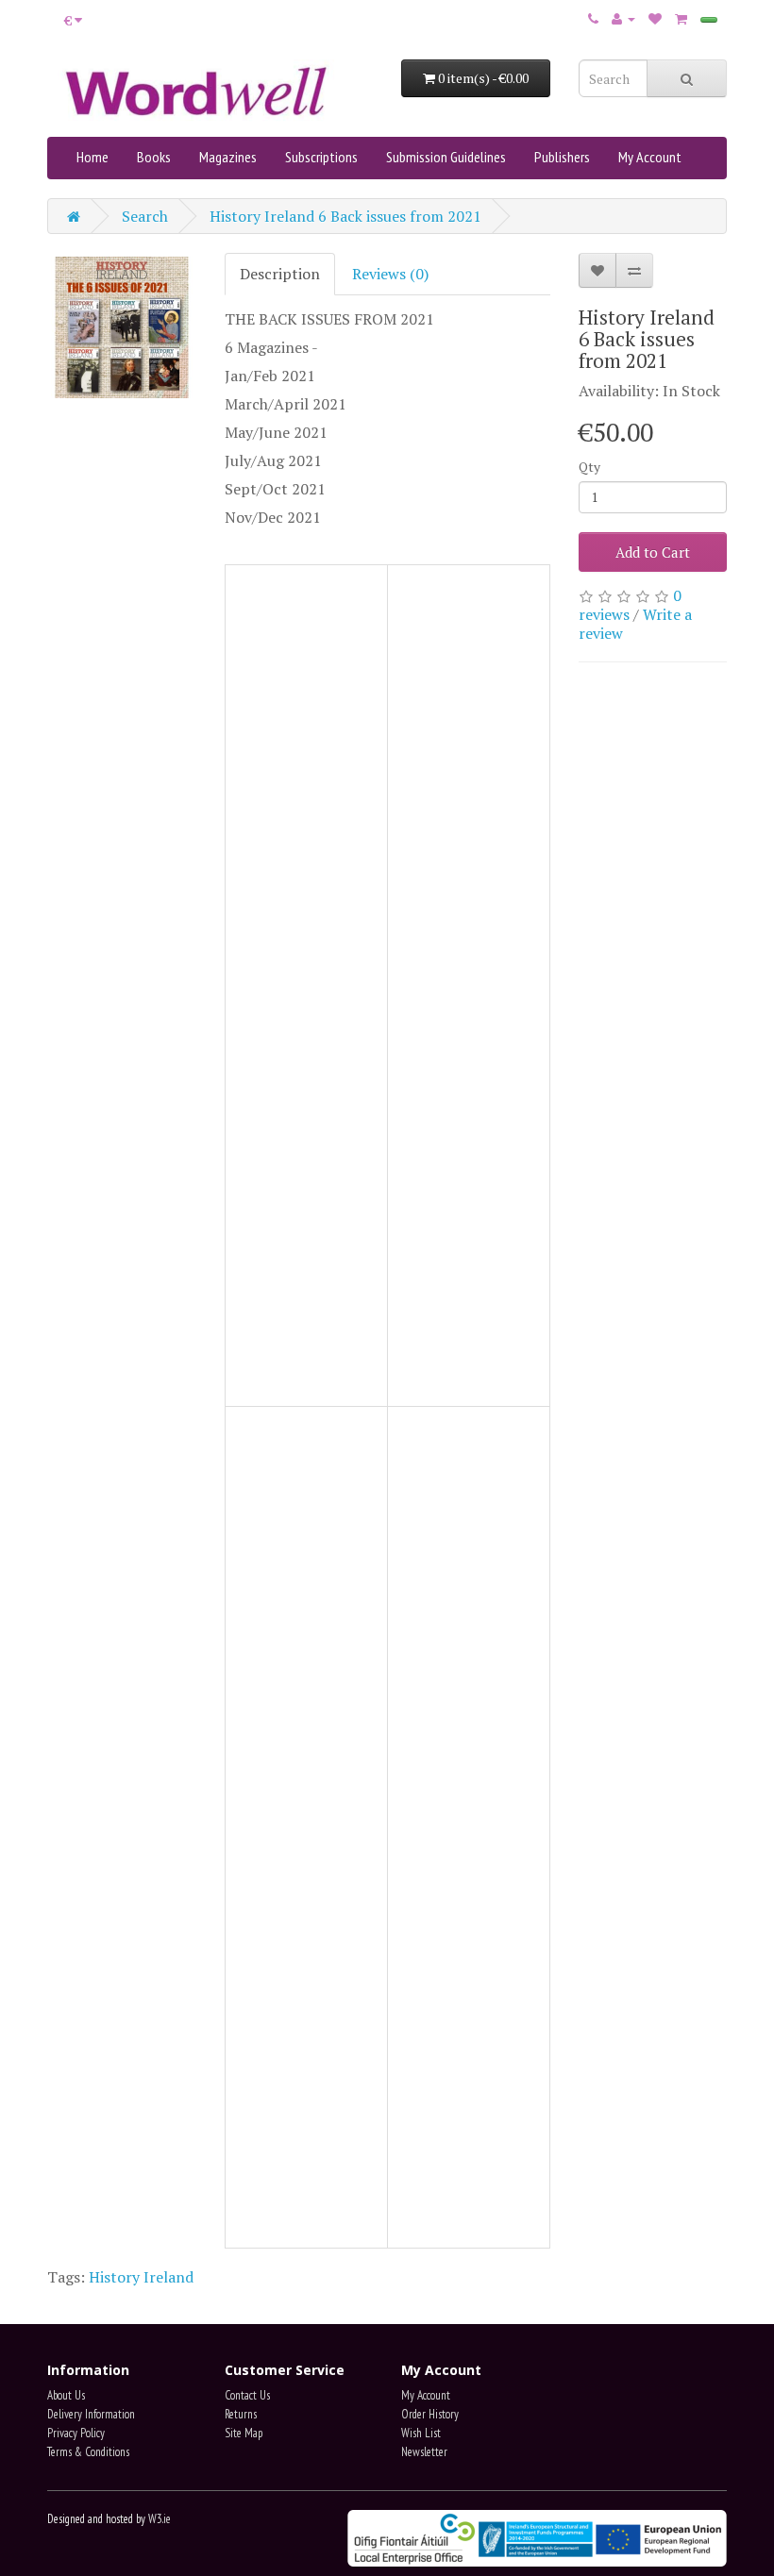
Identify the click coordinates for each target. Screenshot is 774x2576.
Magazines (228, 157)
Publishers (562, 157)
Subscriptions (321, 157)
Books (154, 157)
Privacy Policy (76, 2433)
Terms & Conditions (88, 2452)
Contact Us (247, 2395)
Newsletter (424, 2452)
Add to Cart (653, 552)
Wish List (421, 2433)
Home (93, 157)
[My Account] (623, 18)
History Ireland (141, 2277)
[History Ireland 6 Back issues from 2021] (122, 327)
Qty (589, 467)
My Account (650, 157)
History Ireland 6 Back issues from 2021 (345, 216)
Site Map (244, 2433)
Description (280, 274)
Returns (241, 2414)
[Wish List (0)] (655, 18)
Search (145, 216)
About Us (66, 2395)
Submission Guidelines (446, 157)
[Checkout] (709, 20)
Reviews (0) (390, 274)
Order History (430, 2414)
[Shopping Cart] (681, 18)
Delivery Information (91, 2414)
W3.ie (160, 2519)
